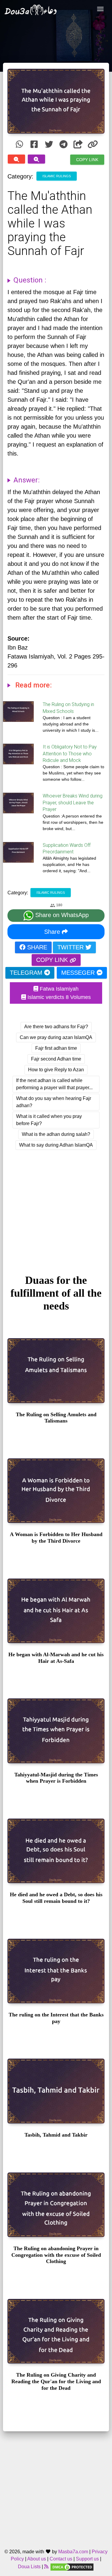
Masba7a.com (73, 2552)
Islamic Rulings (57, 176)
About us (37, 2559)
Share (53, 932)
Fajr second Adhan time (56, 1059)
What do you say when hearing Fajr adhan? (54, 1102)
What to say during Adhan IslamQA (56, 1145)
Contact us (61, 2559)
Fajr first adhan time (56, 1048)
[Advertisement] (56, 1207)
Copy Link (87, 159)
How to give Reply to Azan (56, 1070)
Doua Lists (29, 2567)
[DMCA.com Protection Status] (72, 2567)
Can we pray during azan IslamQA (56, 1037)
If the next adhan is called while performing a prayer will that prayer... (54, 1084)
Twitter (71, 947)
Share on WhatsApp (61, 915)
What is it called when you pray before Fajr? (49, 1120)
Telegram (27, 973)
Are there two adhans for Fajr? (56, 1027)
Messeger (79, 973)
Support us (87, 2559)
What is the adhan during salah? (56, 1134)
